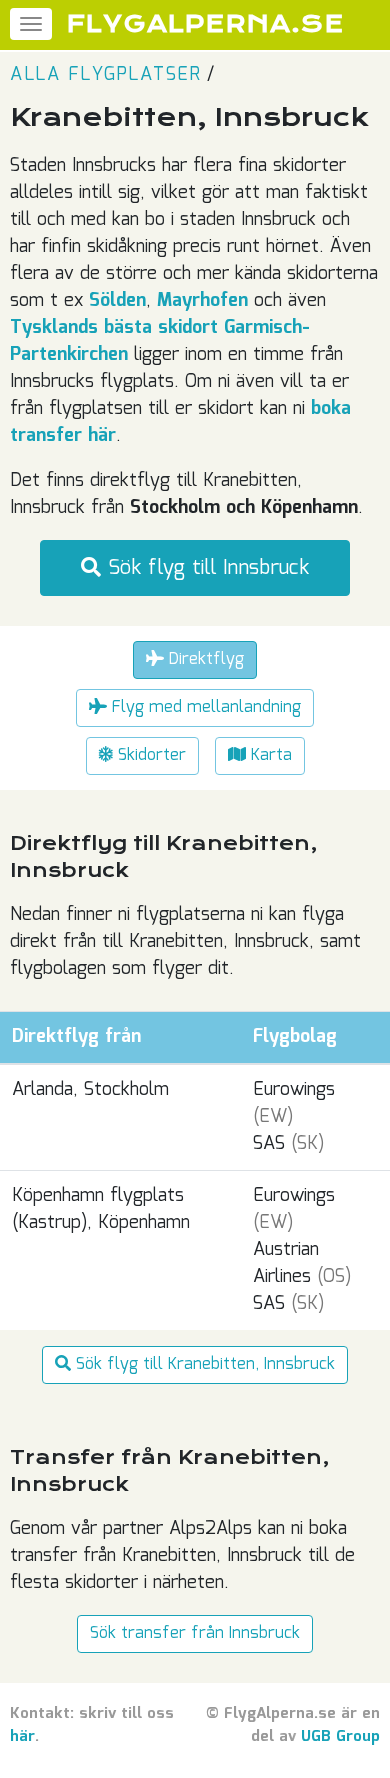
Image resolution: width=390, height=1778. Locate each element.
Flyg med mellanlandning (204, 707)
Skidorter (149, 755)
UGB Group (340, 1737)
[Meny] (31, 24)
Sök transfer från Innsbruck (195, 1633)
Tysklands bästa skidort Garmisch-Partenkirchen (160, 341)
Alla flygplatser (105, 75)
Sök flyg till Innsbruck (205, 568)
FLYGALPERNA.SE (205, 24)
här (22, 1737)
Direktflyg (204, 659)
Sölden (117, 301)
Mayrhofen (202, 301)
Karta (269, 755)
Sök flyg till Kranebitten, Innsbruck (203, 1364)
